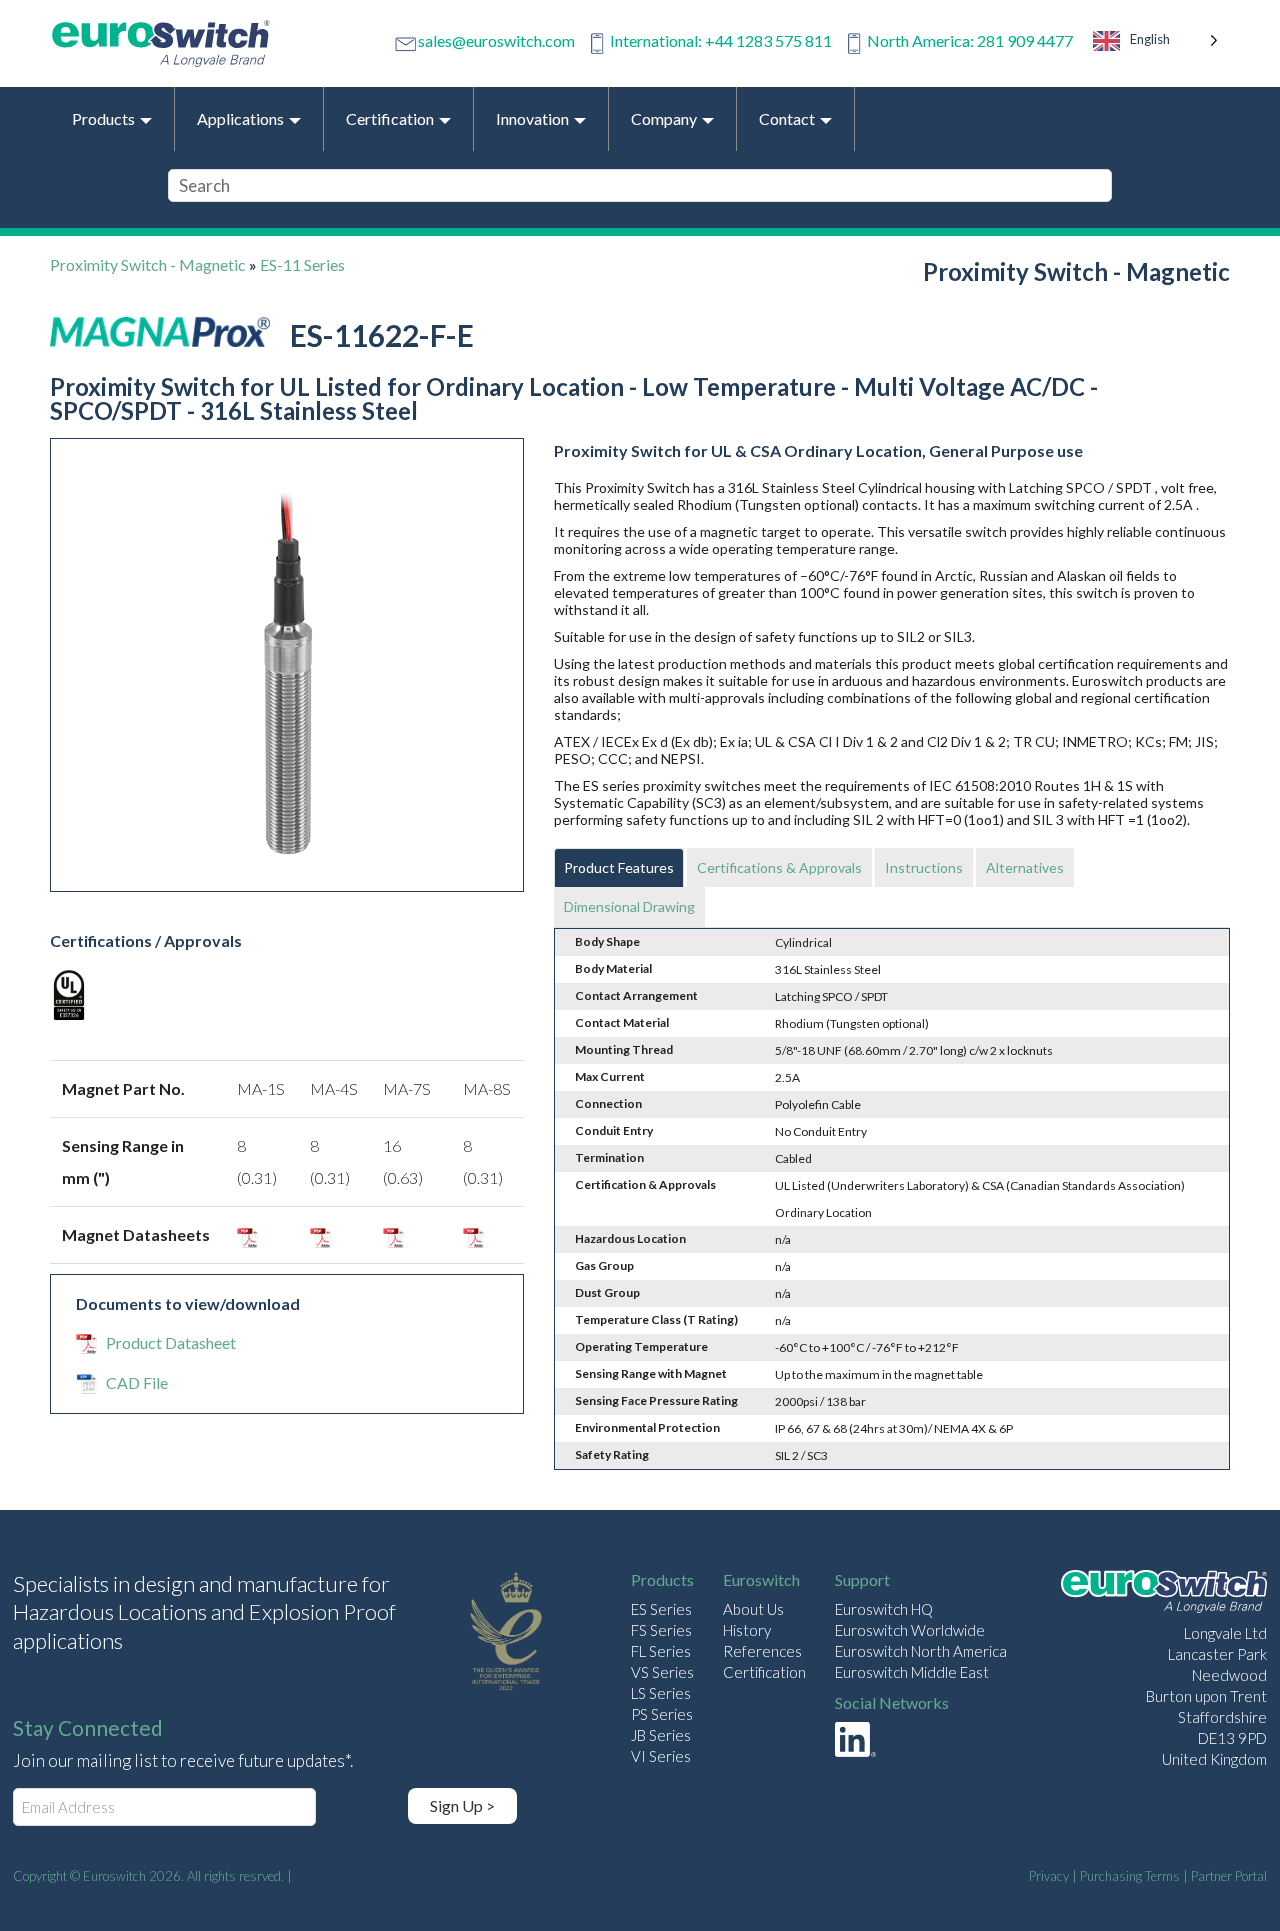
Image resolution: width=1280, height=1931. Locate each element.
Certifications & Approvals (779, 867)
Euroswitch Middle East (912, 1672)
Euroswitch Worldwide (910, 1630)
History (747, 1630)
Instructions (924, 867)
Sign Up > (462, 1805)
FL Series (661, 1651)
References (762, 1651)
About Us (753, 1609)
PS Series (662, 1714)
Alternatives (1025, 867)
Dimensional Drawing (629, 906)
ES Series (661, 1609)
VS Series (662, 1672)
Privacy (1049, 1876)
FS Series (661, 1630)
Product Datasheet (171, 1342)
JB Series (661, 1735)
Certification (764, 1672)
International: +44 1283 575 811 (721, 40)
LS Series (661, 1693)
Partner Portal (1229, 1876)
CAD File (137, 1382)
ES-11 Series (302, 264)
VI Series (661, 1756)
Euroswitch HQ (884, 1609)
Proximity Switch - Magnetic (148, 264)
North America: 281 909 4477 (970, 40)
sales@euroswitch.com (496, 40)
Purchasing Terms (1130, 1876)
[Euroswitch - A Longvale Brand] (1164, 1594)
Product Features (619, 867)
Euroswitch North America (921, 1651)
